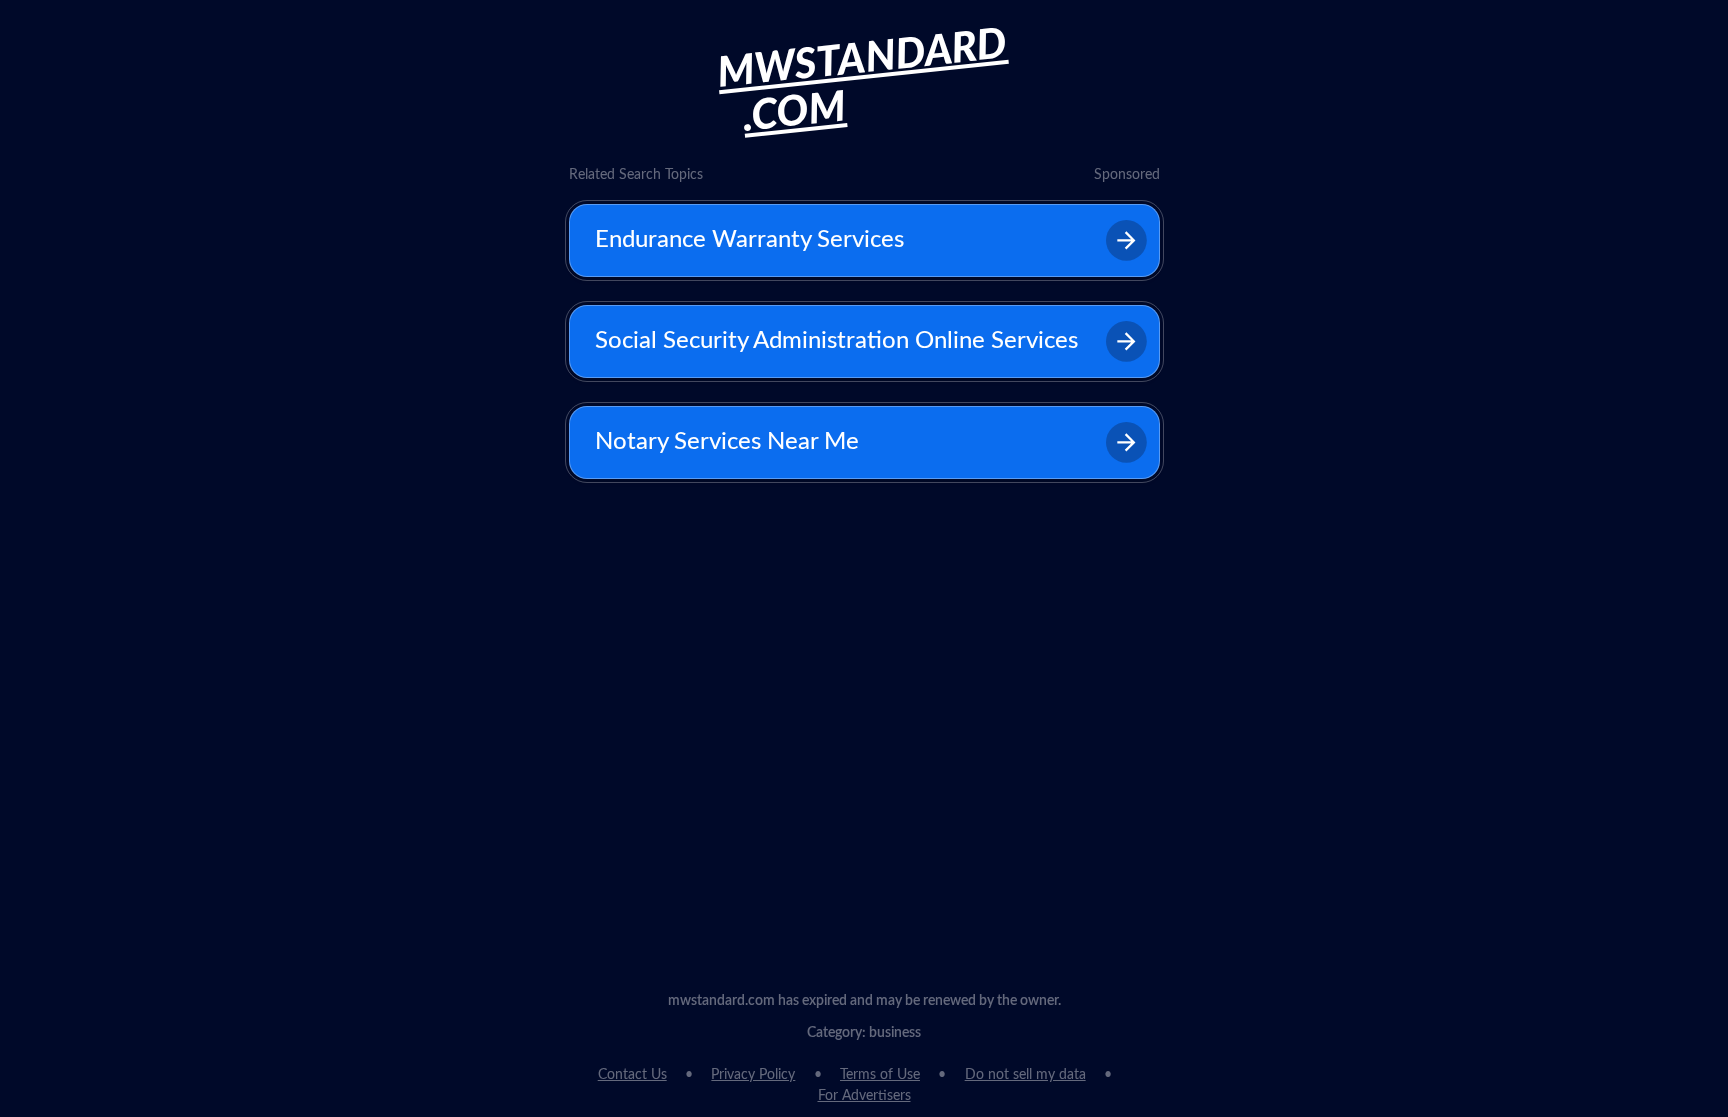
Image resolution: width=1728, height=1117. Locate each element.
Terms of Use (880, 1075)
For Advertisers (864, 1096)
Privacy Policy (753, 1075)
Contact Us (632, 1075)
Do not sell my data (1025, 1075)
